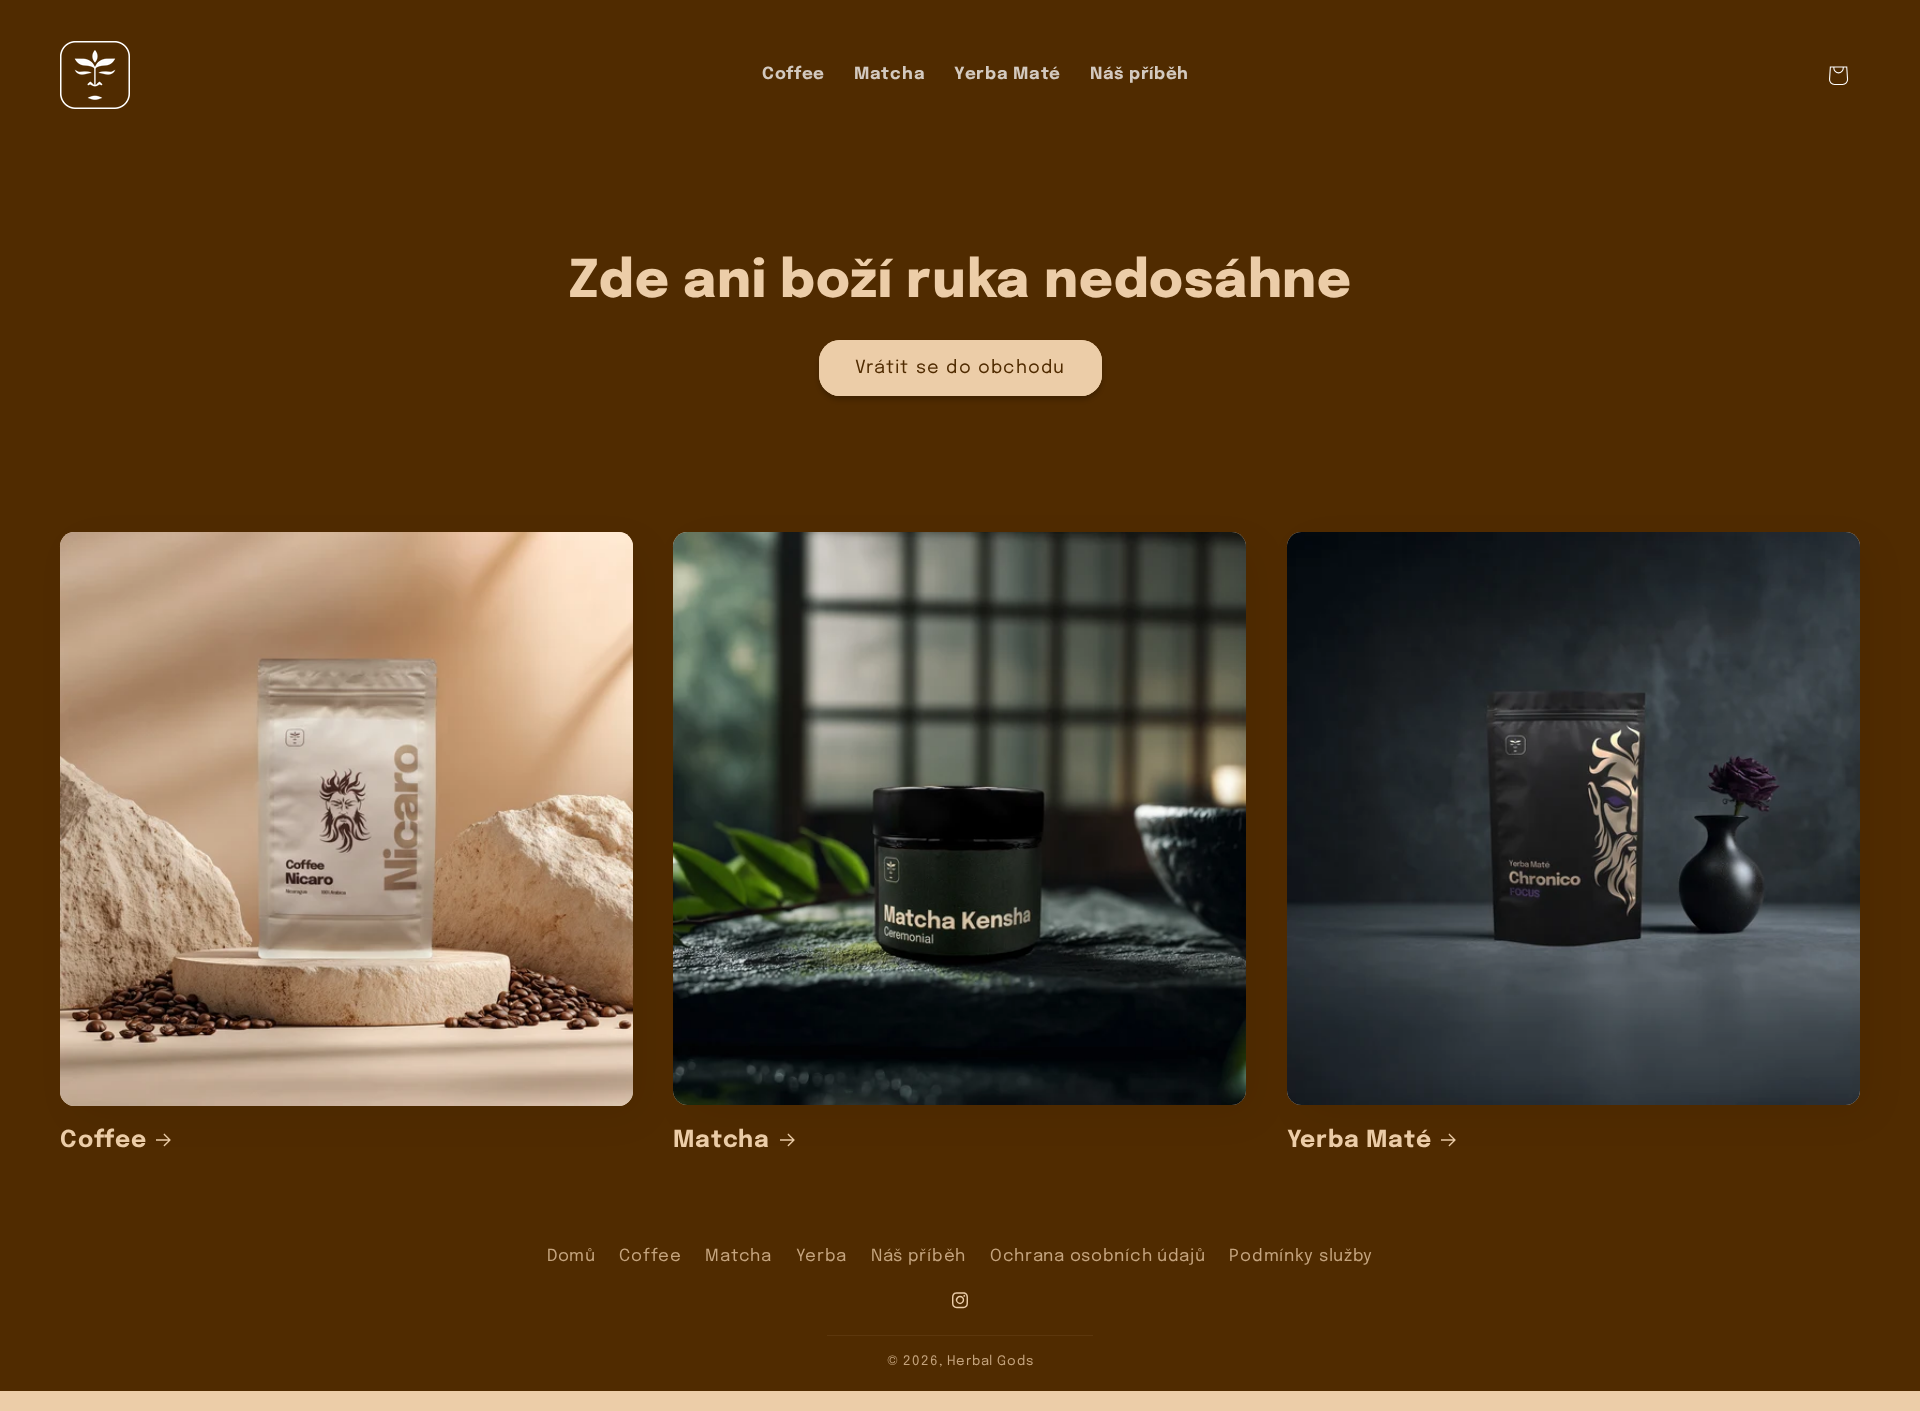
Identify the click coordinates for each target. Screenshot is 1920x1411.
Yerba (822, 1256)
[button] (1838, 75)
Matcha (721, 1140)
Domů (571, 1256)
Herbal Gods (990, 1361)
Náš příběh (918, 1256)
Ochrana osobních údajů (1098, 1256)
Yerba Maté (1359, 1140)
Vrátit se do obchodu (960, 368)
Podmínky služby (1301, 1256)
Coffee (103, 1140)
